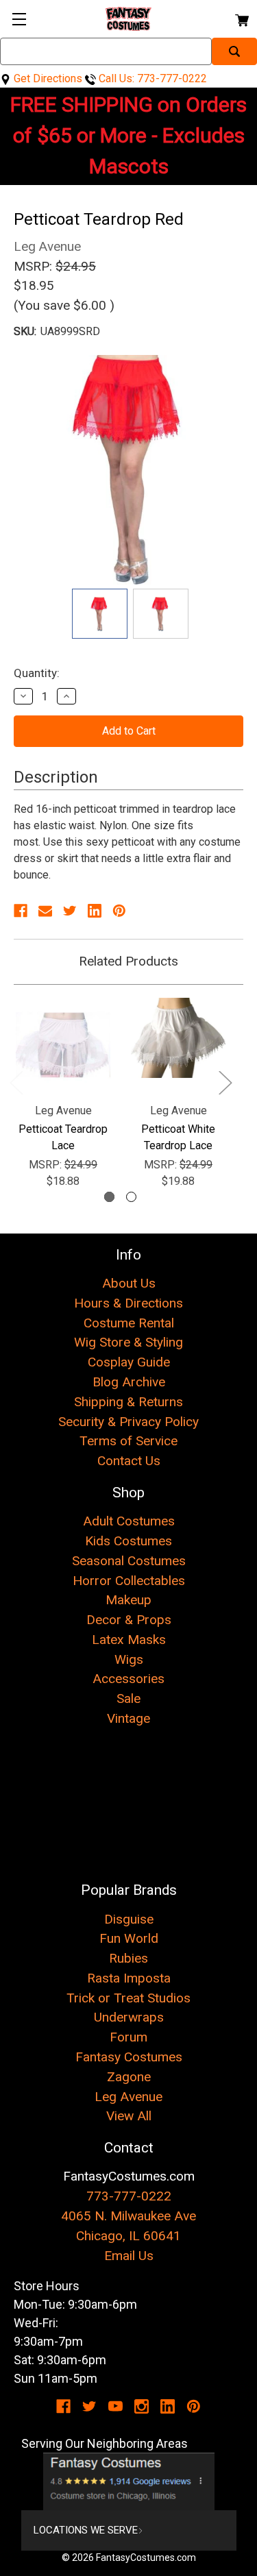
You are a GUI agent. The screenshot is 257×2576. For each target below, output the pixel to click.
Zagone (129, 2077)
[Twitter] (70, 911)
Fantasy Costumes (129, 2057)
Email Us (129, 2256)
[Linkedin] (95, 911)
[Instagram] (142, 2406)
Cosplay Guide (129, 1362)
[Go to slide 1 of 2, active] (109, 1197)
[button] (129, 2481)
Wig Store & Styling (128, 1342)
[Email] (45, 911)
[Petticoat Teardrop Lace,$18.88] (63, 1045)
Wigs (129, 1659)
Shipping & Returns (128, 1402)
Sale (128, 1698)
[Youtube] (115, 2406)
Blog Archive (129, 1382)
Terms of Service (128, 1441)
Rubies (128, 1958)
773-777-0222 (129, 2196)
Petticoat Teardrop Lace (63, 1137)
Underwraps (129, 2017)
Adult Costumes (129, 1521)
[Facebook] (21, 911)
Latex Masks (129, 1640)
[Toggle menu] (19, 19)
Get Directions (47, 78)
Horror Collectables (129, 1581)
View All (129, 2116)
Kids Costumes (128, 1541)
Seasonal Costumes (129, 1561)
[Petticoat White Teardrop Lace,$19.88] (178, 1045)
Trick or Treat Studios (128, 1998)
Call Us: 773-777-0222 (151, 78)
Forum (128, 2037)
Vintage (128, 1718)
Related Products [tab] (128, 961)
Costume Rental (129, 1323)
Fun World (129, 1938)
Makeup (128, 1600)
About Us (129, 1283)
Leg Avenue (128, 2097)
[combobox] (106, 51)
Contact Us (129, 1461)
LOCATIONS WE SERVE (86, 2530)
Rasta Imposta (129, 1978)
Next (225, 1082)
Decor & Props (129, 1620)
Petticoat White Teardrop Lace (178, 1137)
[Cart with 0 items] (241, 18)
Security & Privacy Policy (128, 1422)
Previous (16, 1082)
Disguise (129, 1919)
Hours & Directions (128, 1303)
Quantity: (37, 673)
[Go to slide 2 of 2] (131, 1197)
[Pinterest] (119, 911)
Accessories (128, 1679)
